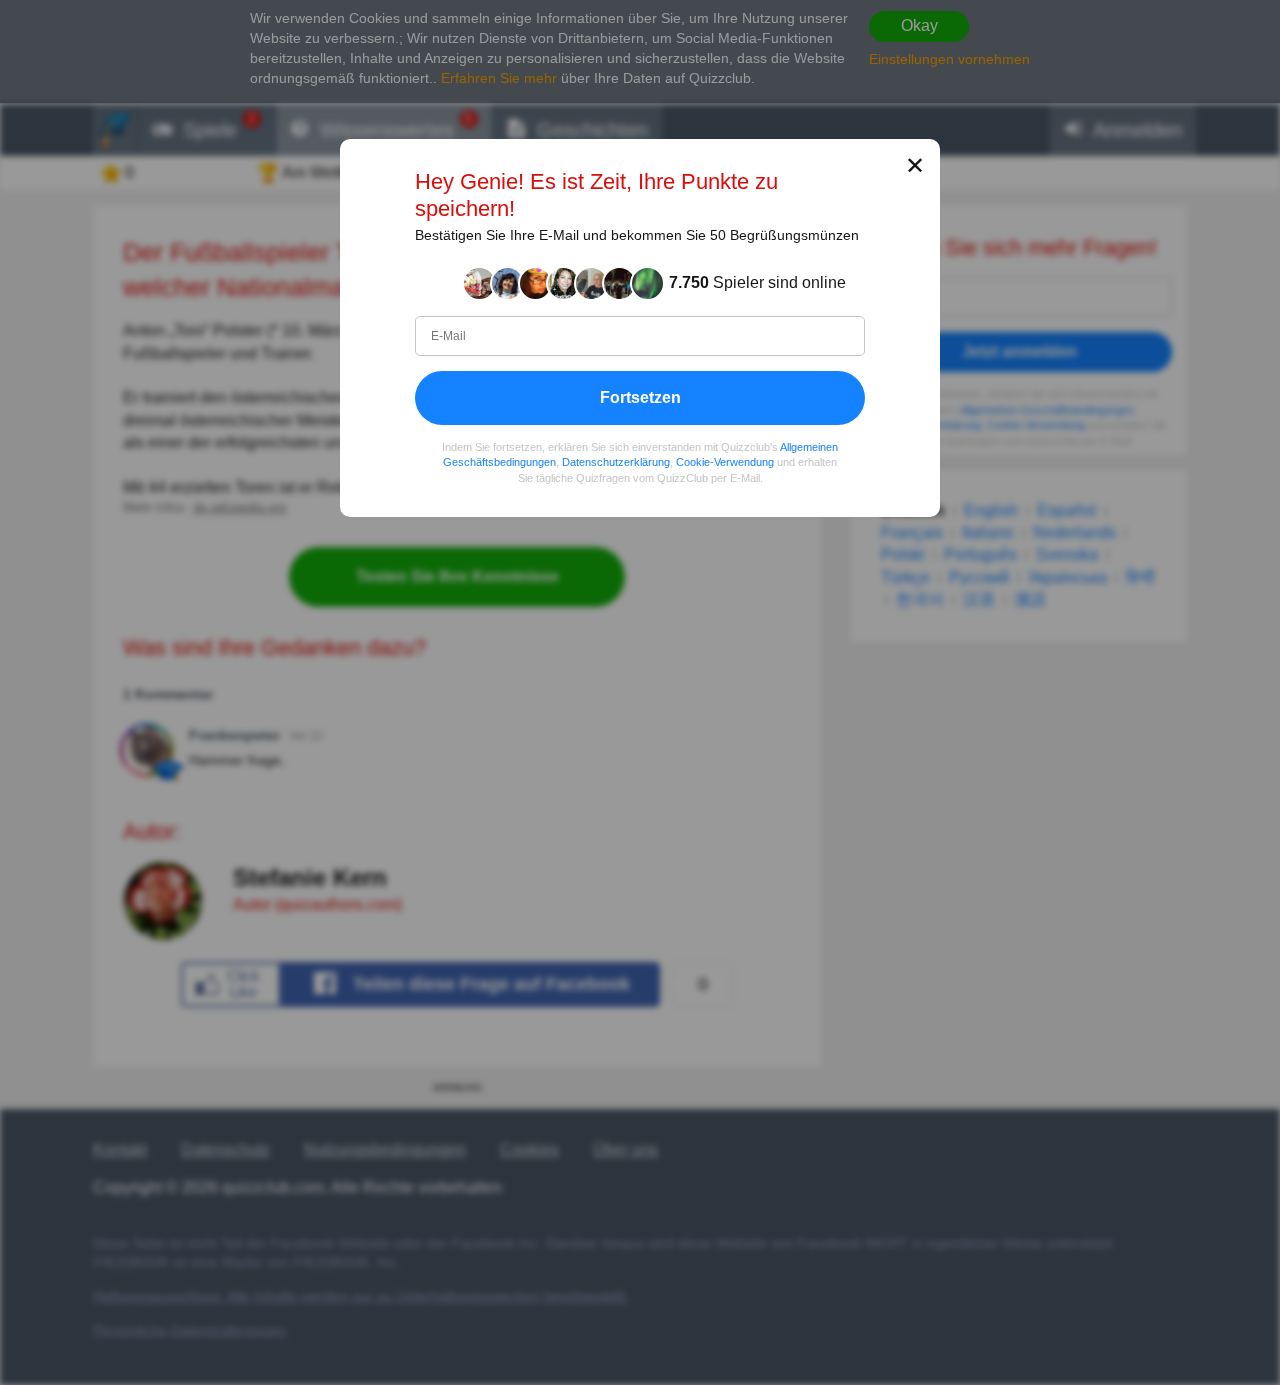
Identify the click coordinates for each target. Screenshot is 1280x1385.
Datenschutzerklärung (616, 462)
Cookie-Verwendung (725, 462)
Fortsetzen (640, 396)
